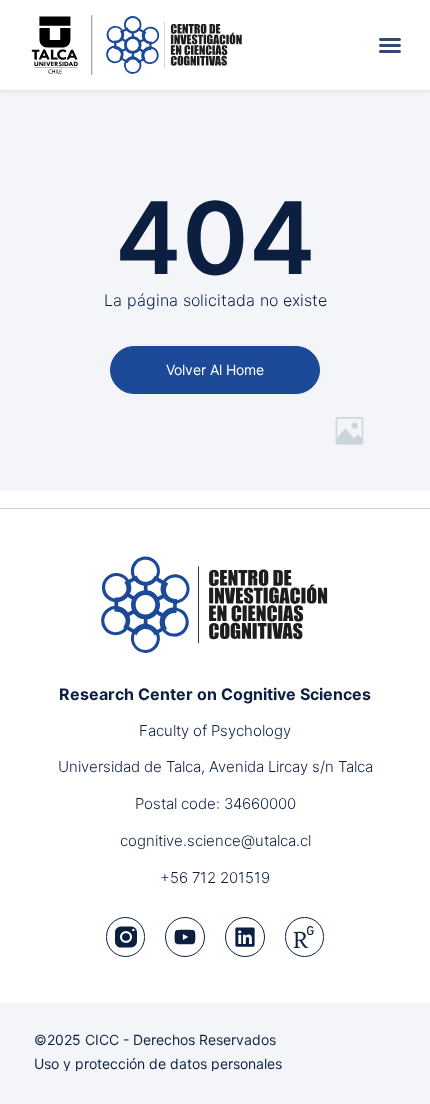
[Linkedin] (245, 937)
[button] (390, 45)
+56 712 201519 (215, 877)
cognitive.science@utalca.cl (215, 840)
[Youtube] (185, 937)
